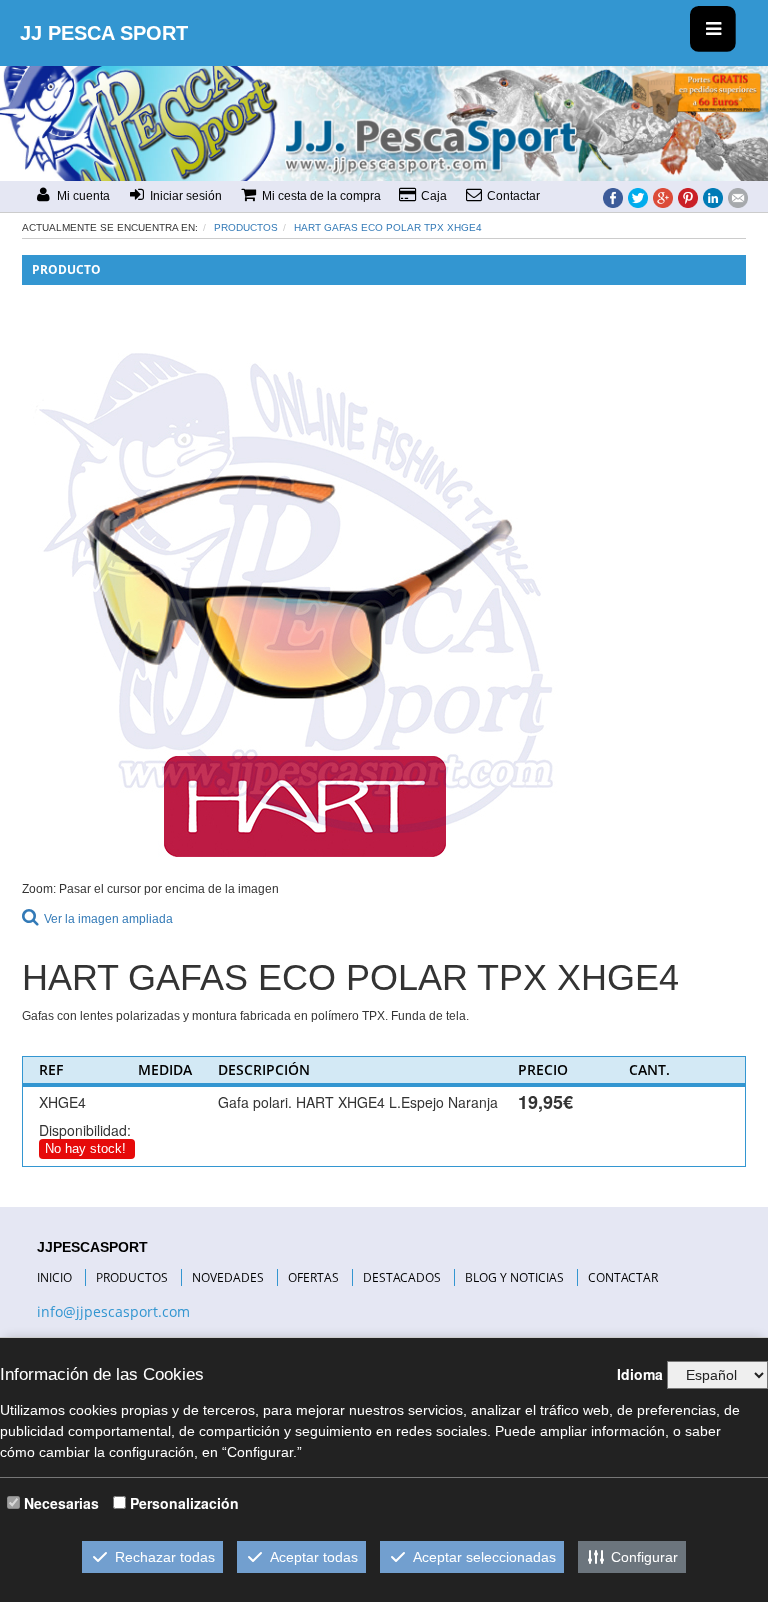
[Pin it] (688, 197)
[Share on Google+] (663, 197)
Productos (246, 227)
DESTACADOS (402, 1277)
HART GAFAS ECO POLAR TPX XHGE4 (388, 227)
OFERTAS (313, 1277)
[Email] (738, 197)
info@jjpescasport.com (113, 1311)
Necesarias (61, 1503)
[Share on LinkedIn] (713, 197)
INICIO (54, 1277)
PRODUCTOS (132, 1277)
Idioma (640, 1374)
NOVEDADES (228, 1277)
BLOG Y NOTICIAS (514, 1277)
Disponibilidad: (85, 1130)
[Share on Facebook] (613, 197)
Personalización (184, 1503)
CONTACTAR (623, 1277)
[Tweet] (638, 197)
